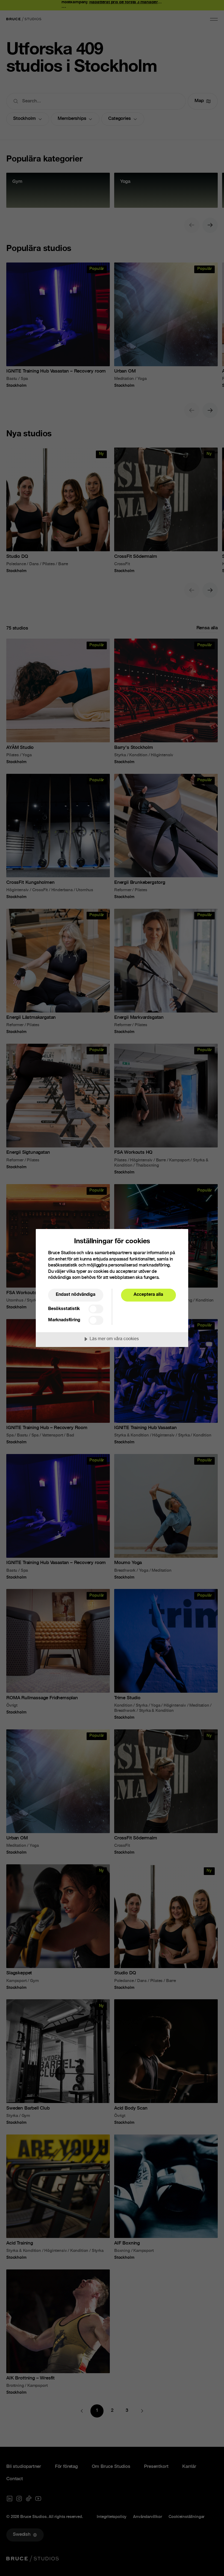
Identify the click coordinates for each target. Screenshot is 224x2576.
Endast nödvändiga (76, 1295)
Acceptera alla (148, 1295)
